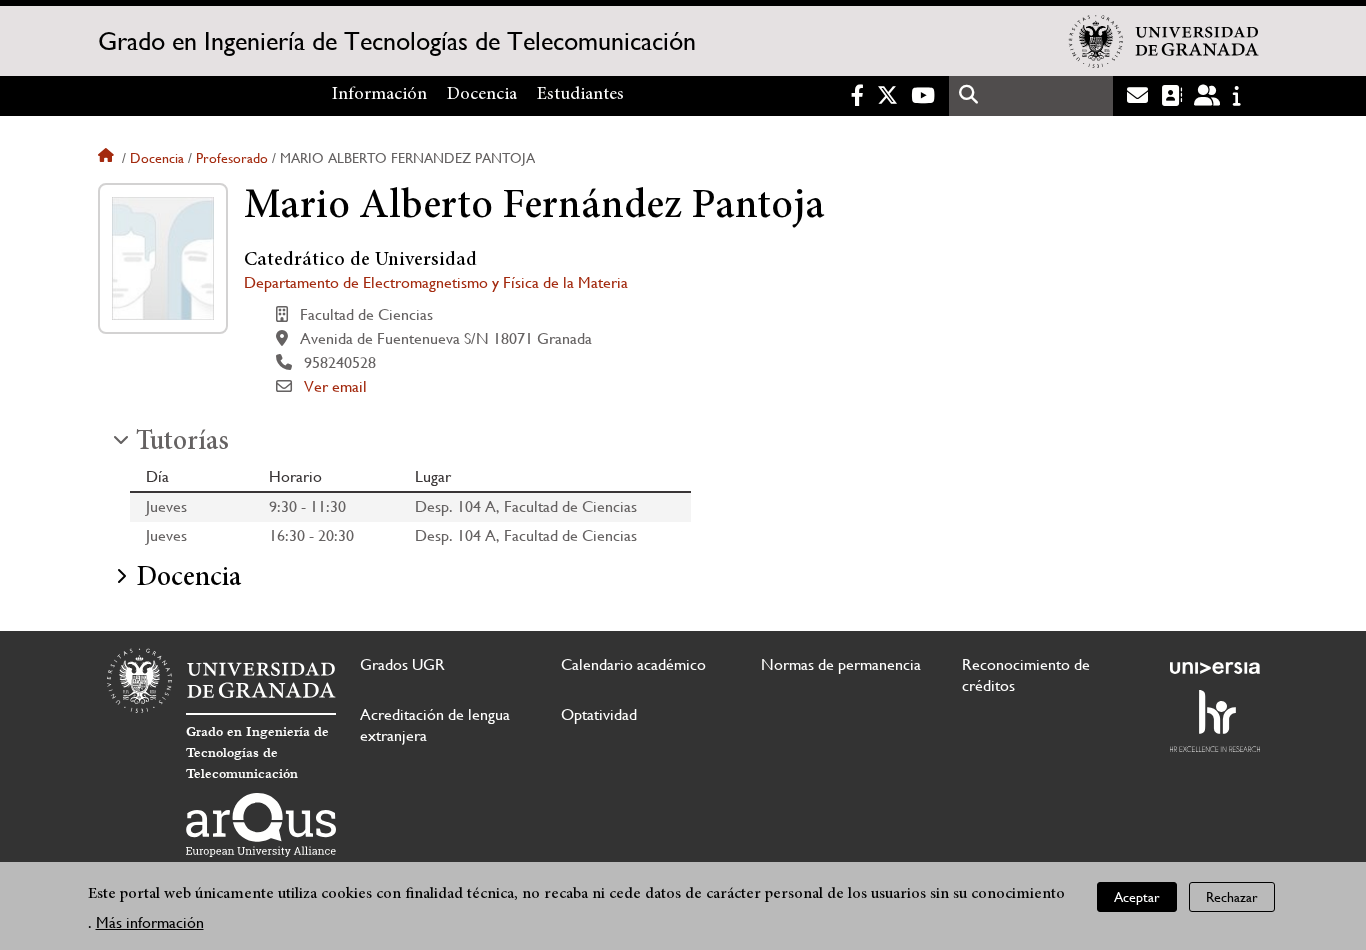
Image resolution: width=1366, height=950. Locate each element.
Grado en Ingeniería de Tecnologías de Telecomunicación (397, 41)
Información (379, 95)
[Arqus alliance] (261, 825)
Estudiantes (580, 95)
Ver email (335, 386)
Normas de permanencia (841, 664)
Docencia (482, 95)
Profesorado (232, 158)
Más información (150, 921)
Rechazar (1232, 896)
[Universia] (1215, 668)
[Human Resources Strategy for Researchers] (1215, 721)
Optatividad (599, 714)
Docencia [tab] (188, 579)
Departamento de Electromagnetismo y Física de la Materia (436, 282)
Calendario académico (633, 664)
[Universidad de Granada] (1164, 41)
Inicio (108, 158)
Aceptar (1137, 896)
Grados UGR (402, 664)
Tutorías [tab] (182, 443)
